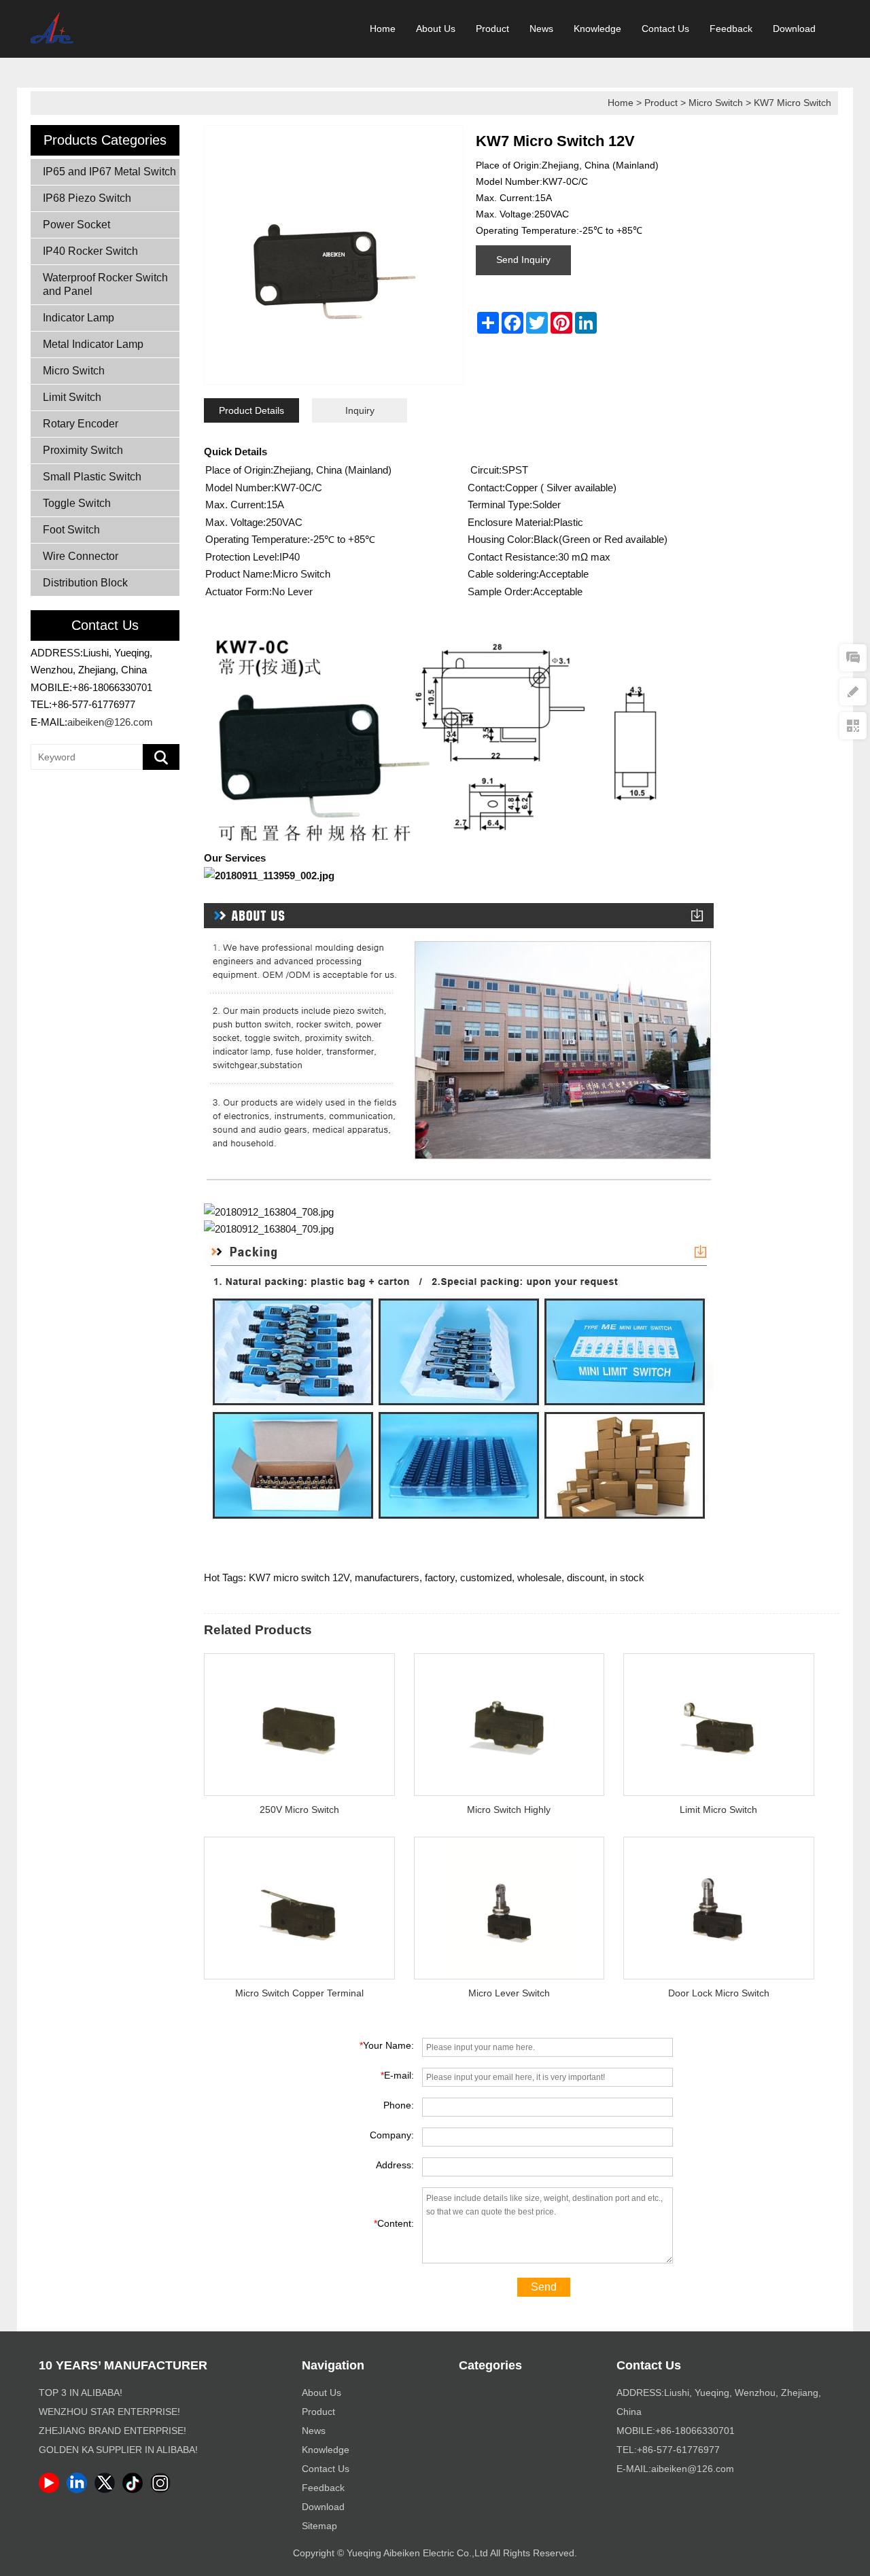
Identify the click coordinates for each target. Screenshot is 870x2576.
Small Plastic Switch (92, 477)
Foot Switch (71, 530)
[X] (107, 2490)
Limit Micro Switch (718, 1810)
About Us (436, 29)
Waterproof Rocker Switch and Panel (105, 284)
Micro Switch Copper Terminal (299, 1993)
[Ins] (163, 2490)
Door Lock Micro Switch (719, 1993)
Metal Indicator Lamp (93, 344)
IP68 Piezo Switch (87, 198)
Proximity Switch (83, 450)
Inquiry (360, 410)
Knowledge (597, 29)
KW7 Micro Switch (793, 103)
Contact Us (665, 29)
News (541, 29)
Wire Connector (81, 556)
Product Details (251, 410)
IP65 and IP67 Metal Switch (109, 172)
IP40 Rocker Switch (90, 251)
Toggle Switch (77, 503)
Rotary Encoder (81, 424)
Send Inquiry (523, 260)
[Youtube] (51, 2490)
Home (383, 29)
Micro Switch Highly (509, 1810)
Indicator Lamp (79, 318)
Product (492, 29)
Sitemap (319, 2526)
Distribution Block (85, 583)
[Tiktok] (135, 2490)
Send (544, 2287)
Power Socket (76, 225)
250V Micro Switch (299, 1810)
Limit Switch (72, 397)
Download (794, 29)
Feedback (731, 29)
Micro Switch (716, 103)
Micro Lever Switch (509, 1993)
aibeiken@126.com (110, 722)
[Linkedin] (79, 2490)
